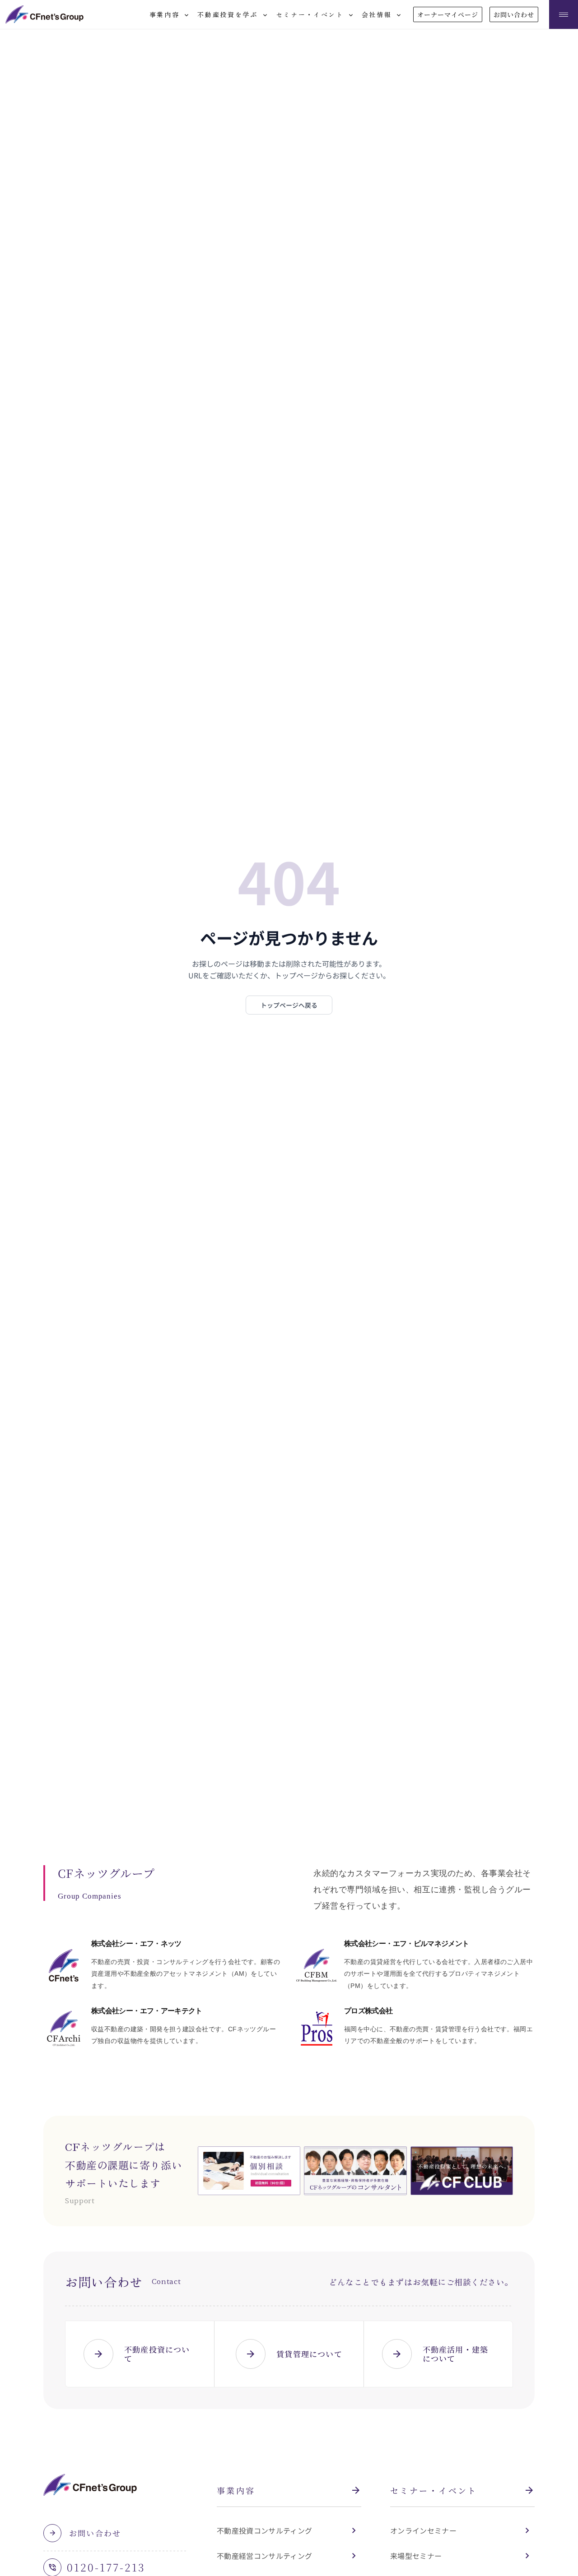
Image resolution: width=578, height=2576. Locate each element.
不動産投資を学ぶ (233, 15)
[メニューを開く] (564, 14)
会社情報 (382, 15)
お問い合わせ (514, 14)
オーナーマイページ (448, 14)
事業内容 (170, 15)
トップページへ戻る (289, 1005)
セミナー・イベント (315, 15)
